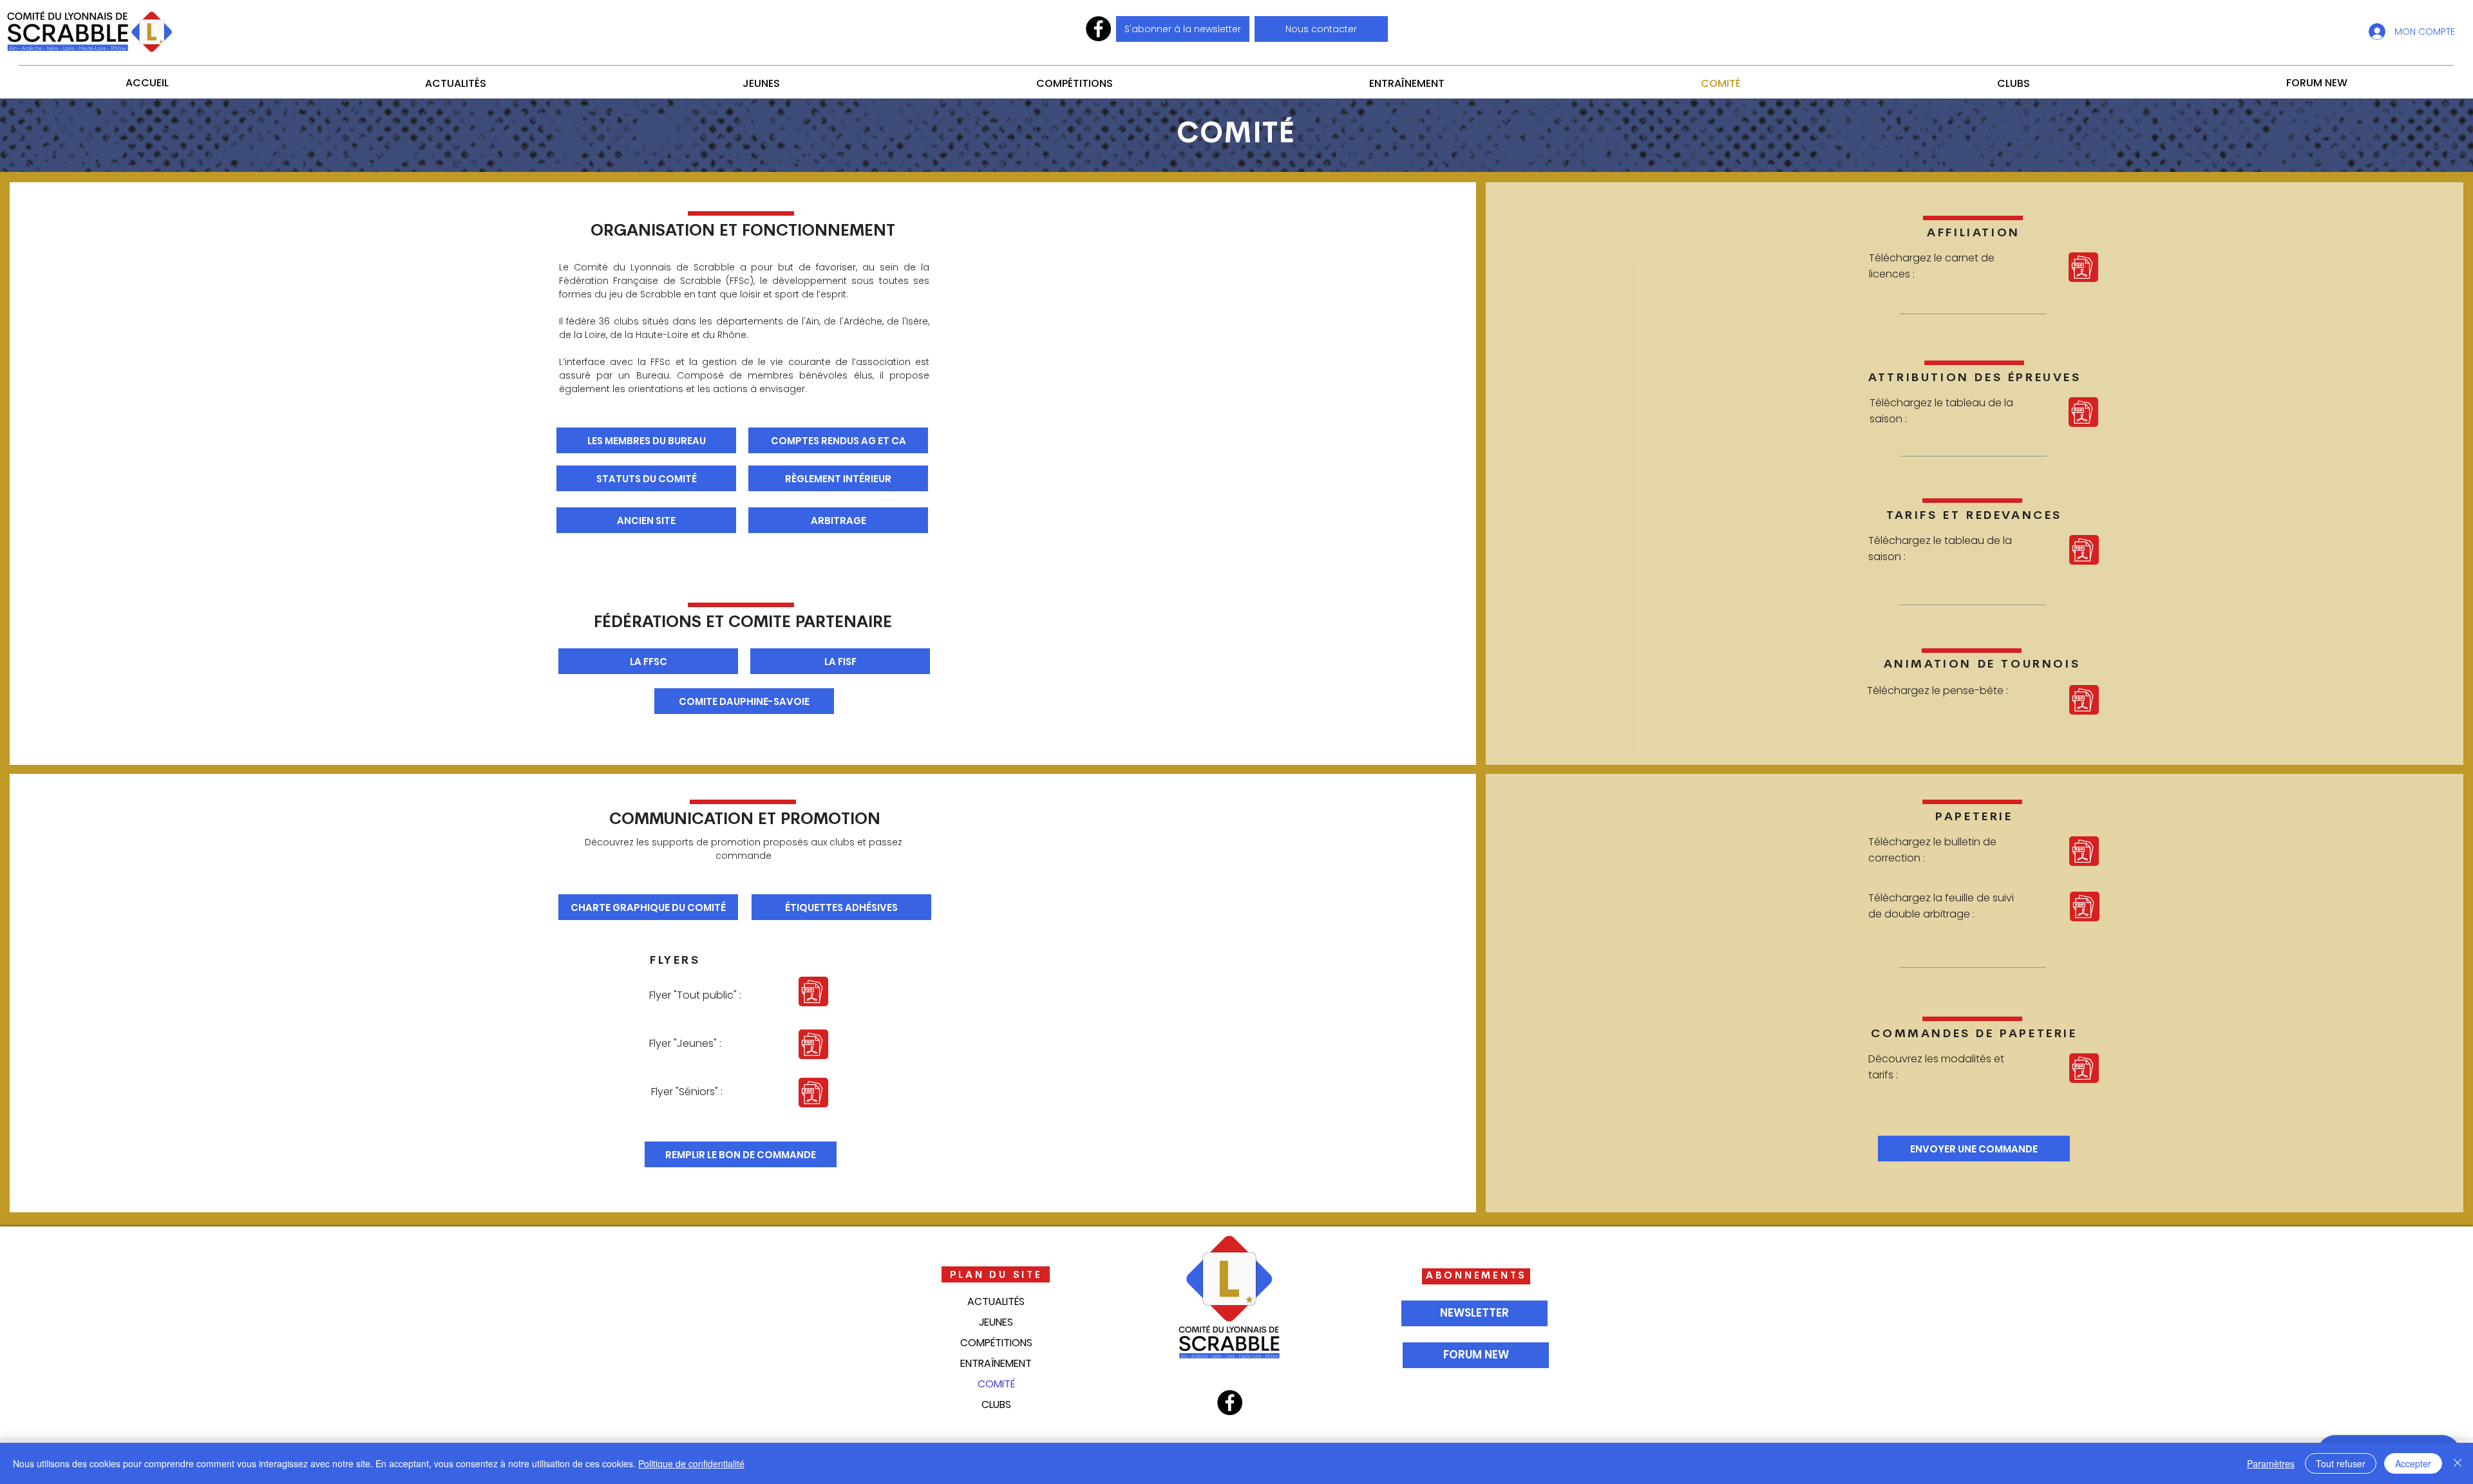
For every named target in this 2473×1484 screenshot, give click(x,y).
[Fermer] (2458, 1463)
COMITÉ (996, 1384)
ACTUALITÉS (996, 1301)
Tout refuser (2341, 1463)
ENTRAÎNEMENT (996, 1363)
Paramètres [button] (2271, 1463)
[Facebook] (1098, 29)
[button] (1321, 29)
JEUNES (996, 1322)
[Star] (2083, 267)
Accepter (2413, 1463)
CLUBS (996, 1404)
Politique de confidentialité (691, 1463)
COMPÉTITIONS (996, 1343)
